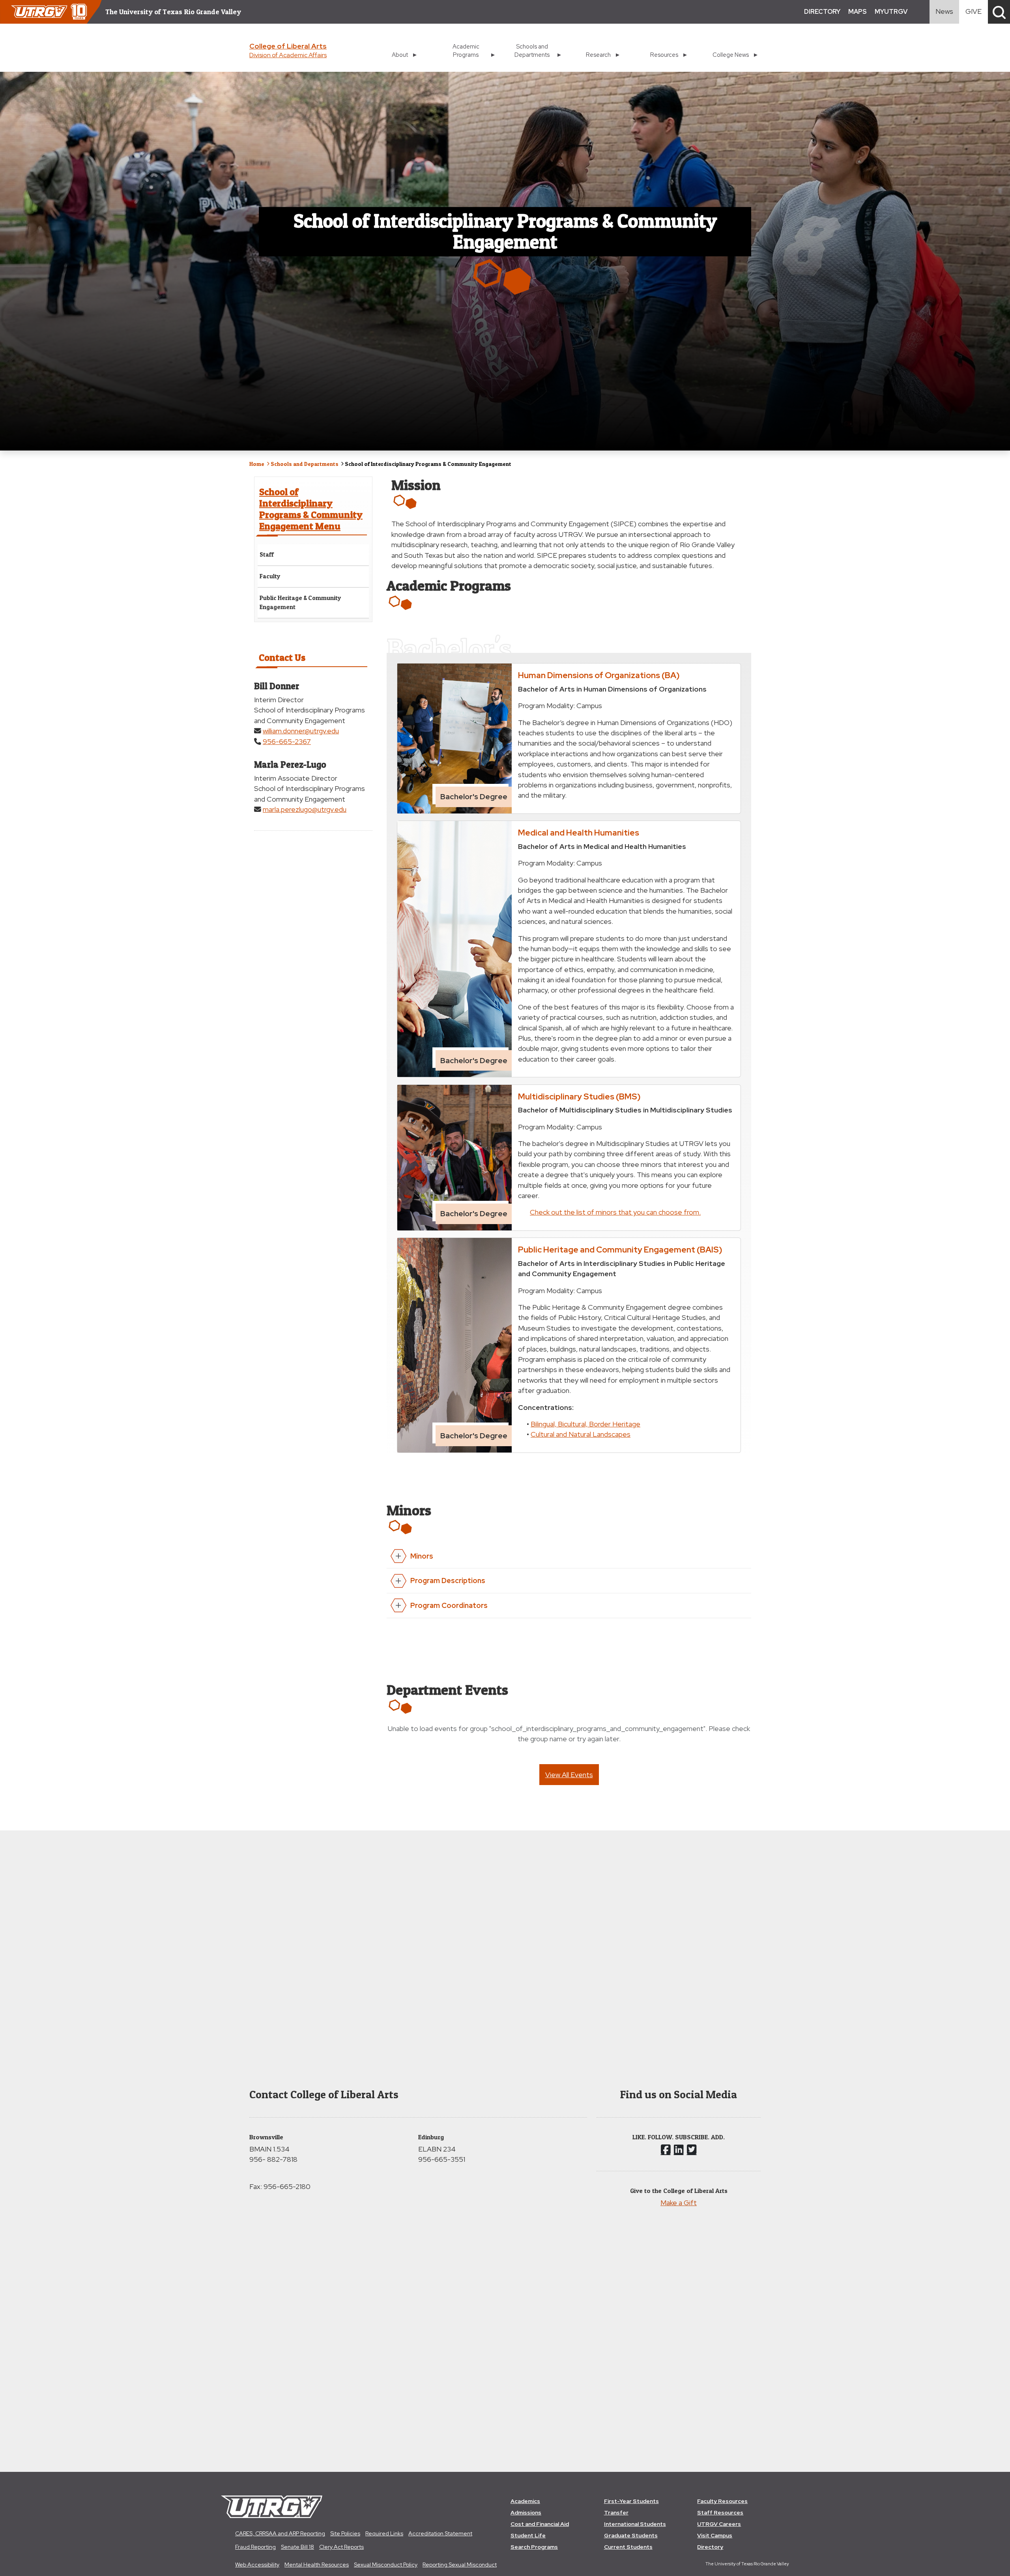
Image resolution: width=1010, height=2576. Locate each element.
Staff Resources (720, 2512)
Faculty (270, 576)
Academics (525, 2501)
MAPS (858, 12)
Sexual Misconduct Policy (386, 2565)
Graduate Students (631, 2535)
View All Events (569, 1775)
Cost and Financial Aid (540, 2524)
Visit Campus (715, 2535)
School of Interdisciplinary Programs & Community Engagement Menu (311, 509)
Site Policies (345, 2533)
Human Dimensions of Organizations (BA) (599, 675)
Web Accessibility (257, 2565)
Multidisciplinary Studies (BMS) (579, 1096)
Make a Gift (679, 2203)
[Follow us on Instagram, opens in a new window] (679, 2150)
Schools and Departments (305, 464)
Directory (710, 2547)
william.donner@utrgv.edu (301, 731)
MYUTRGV (891, 12)
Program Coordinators (449, 1605)
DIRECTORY (822, 12)
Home (257, 464)
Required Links (384, 2533)
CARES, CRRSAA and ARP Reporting (280, 2533)
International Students (635, 2524)
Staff (267, 554)
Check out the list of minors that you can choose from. (615, 1212)
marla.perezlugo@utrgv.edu (305, 809)
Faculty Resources (722, 2501)
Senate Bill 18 (297, 2547)
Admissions (526, 2512)
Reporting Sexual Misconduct (460, 2565)
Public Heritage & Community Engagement (300, 602)
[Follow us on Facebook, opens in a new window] (666, 2150)
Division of (288, 55)
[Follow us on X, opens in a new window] (692, 2150)
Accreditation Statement (440, 2533)
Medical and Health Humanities (579, 832)
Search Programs (534, 2547)
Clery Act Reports (341, 2547)
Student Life (528, 2535)
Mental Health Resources (317, 2565)
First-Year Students (631, 2501)
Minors (422, 1556)
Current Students (628, 2547)
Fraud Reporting (255, 2547)
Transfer (616, 2512)
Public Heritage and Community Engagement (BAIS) (620, 1249)
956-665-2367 (287, 741)
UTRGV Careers (719, 2524)
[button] (999, 12)
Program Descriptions (448, 1581)
